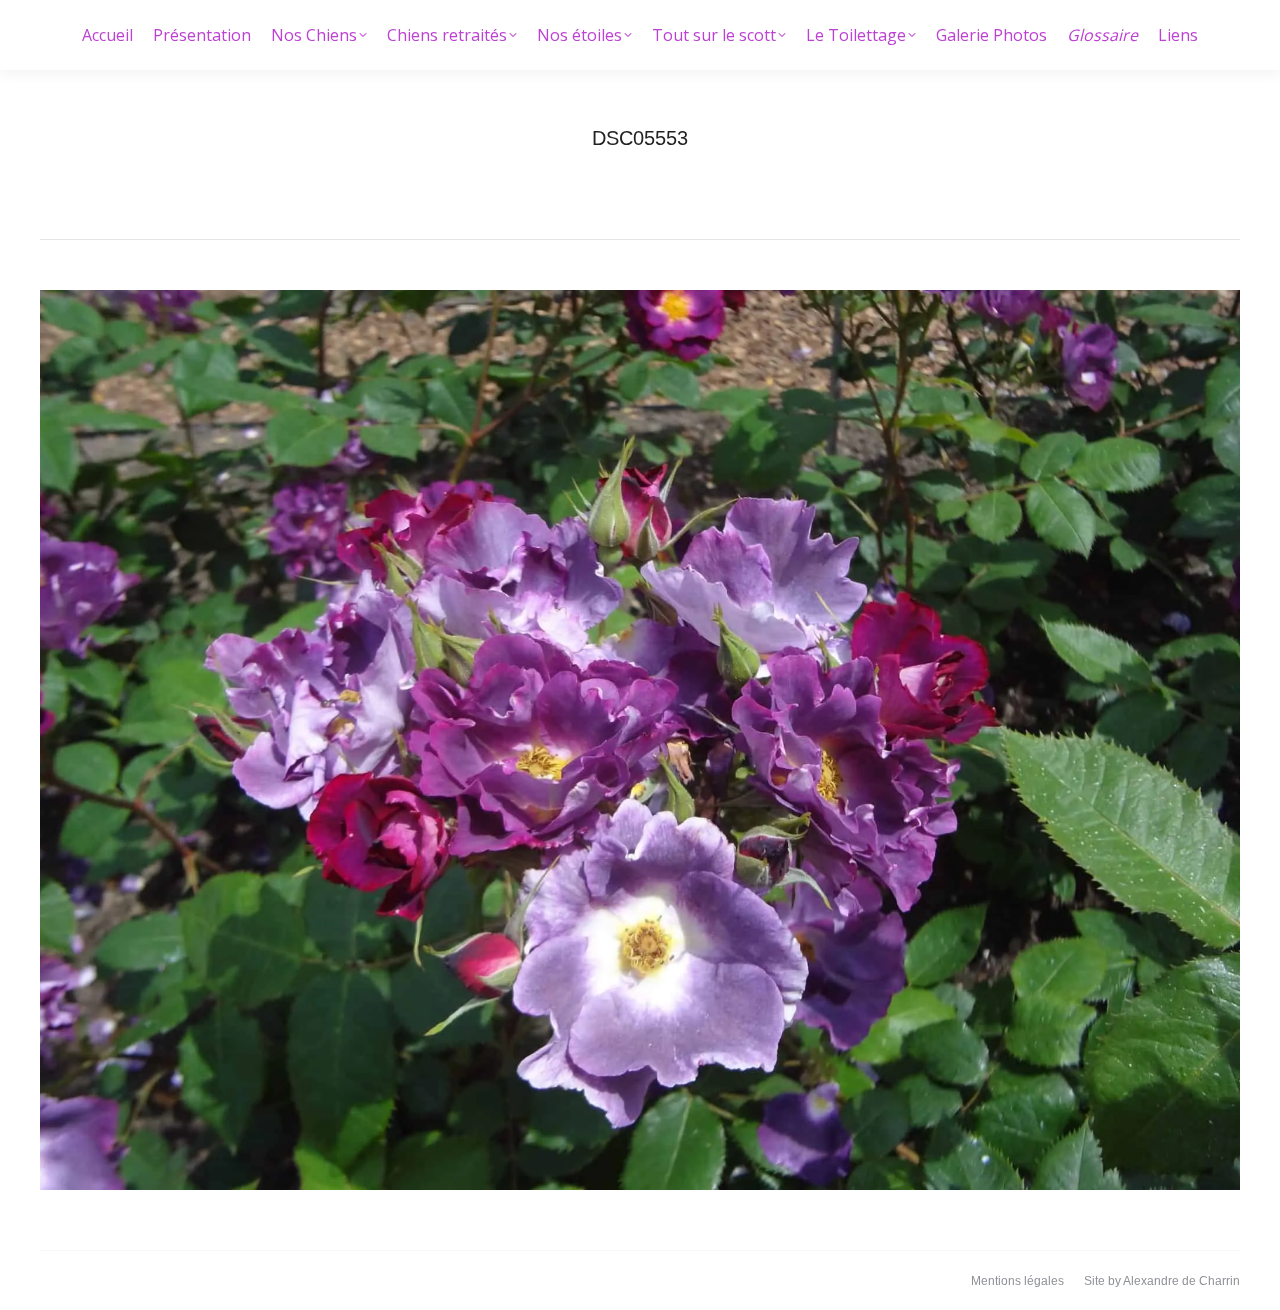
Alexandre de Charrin (1181, 1281)
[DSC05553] (640, 740)
